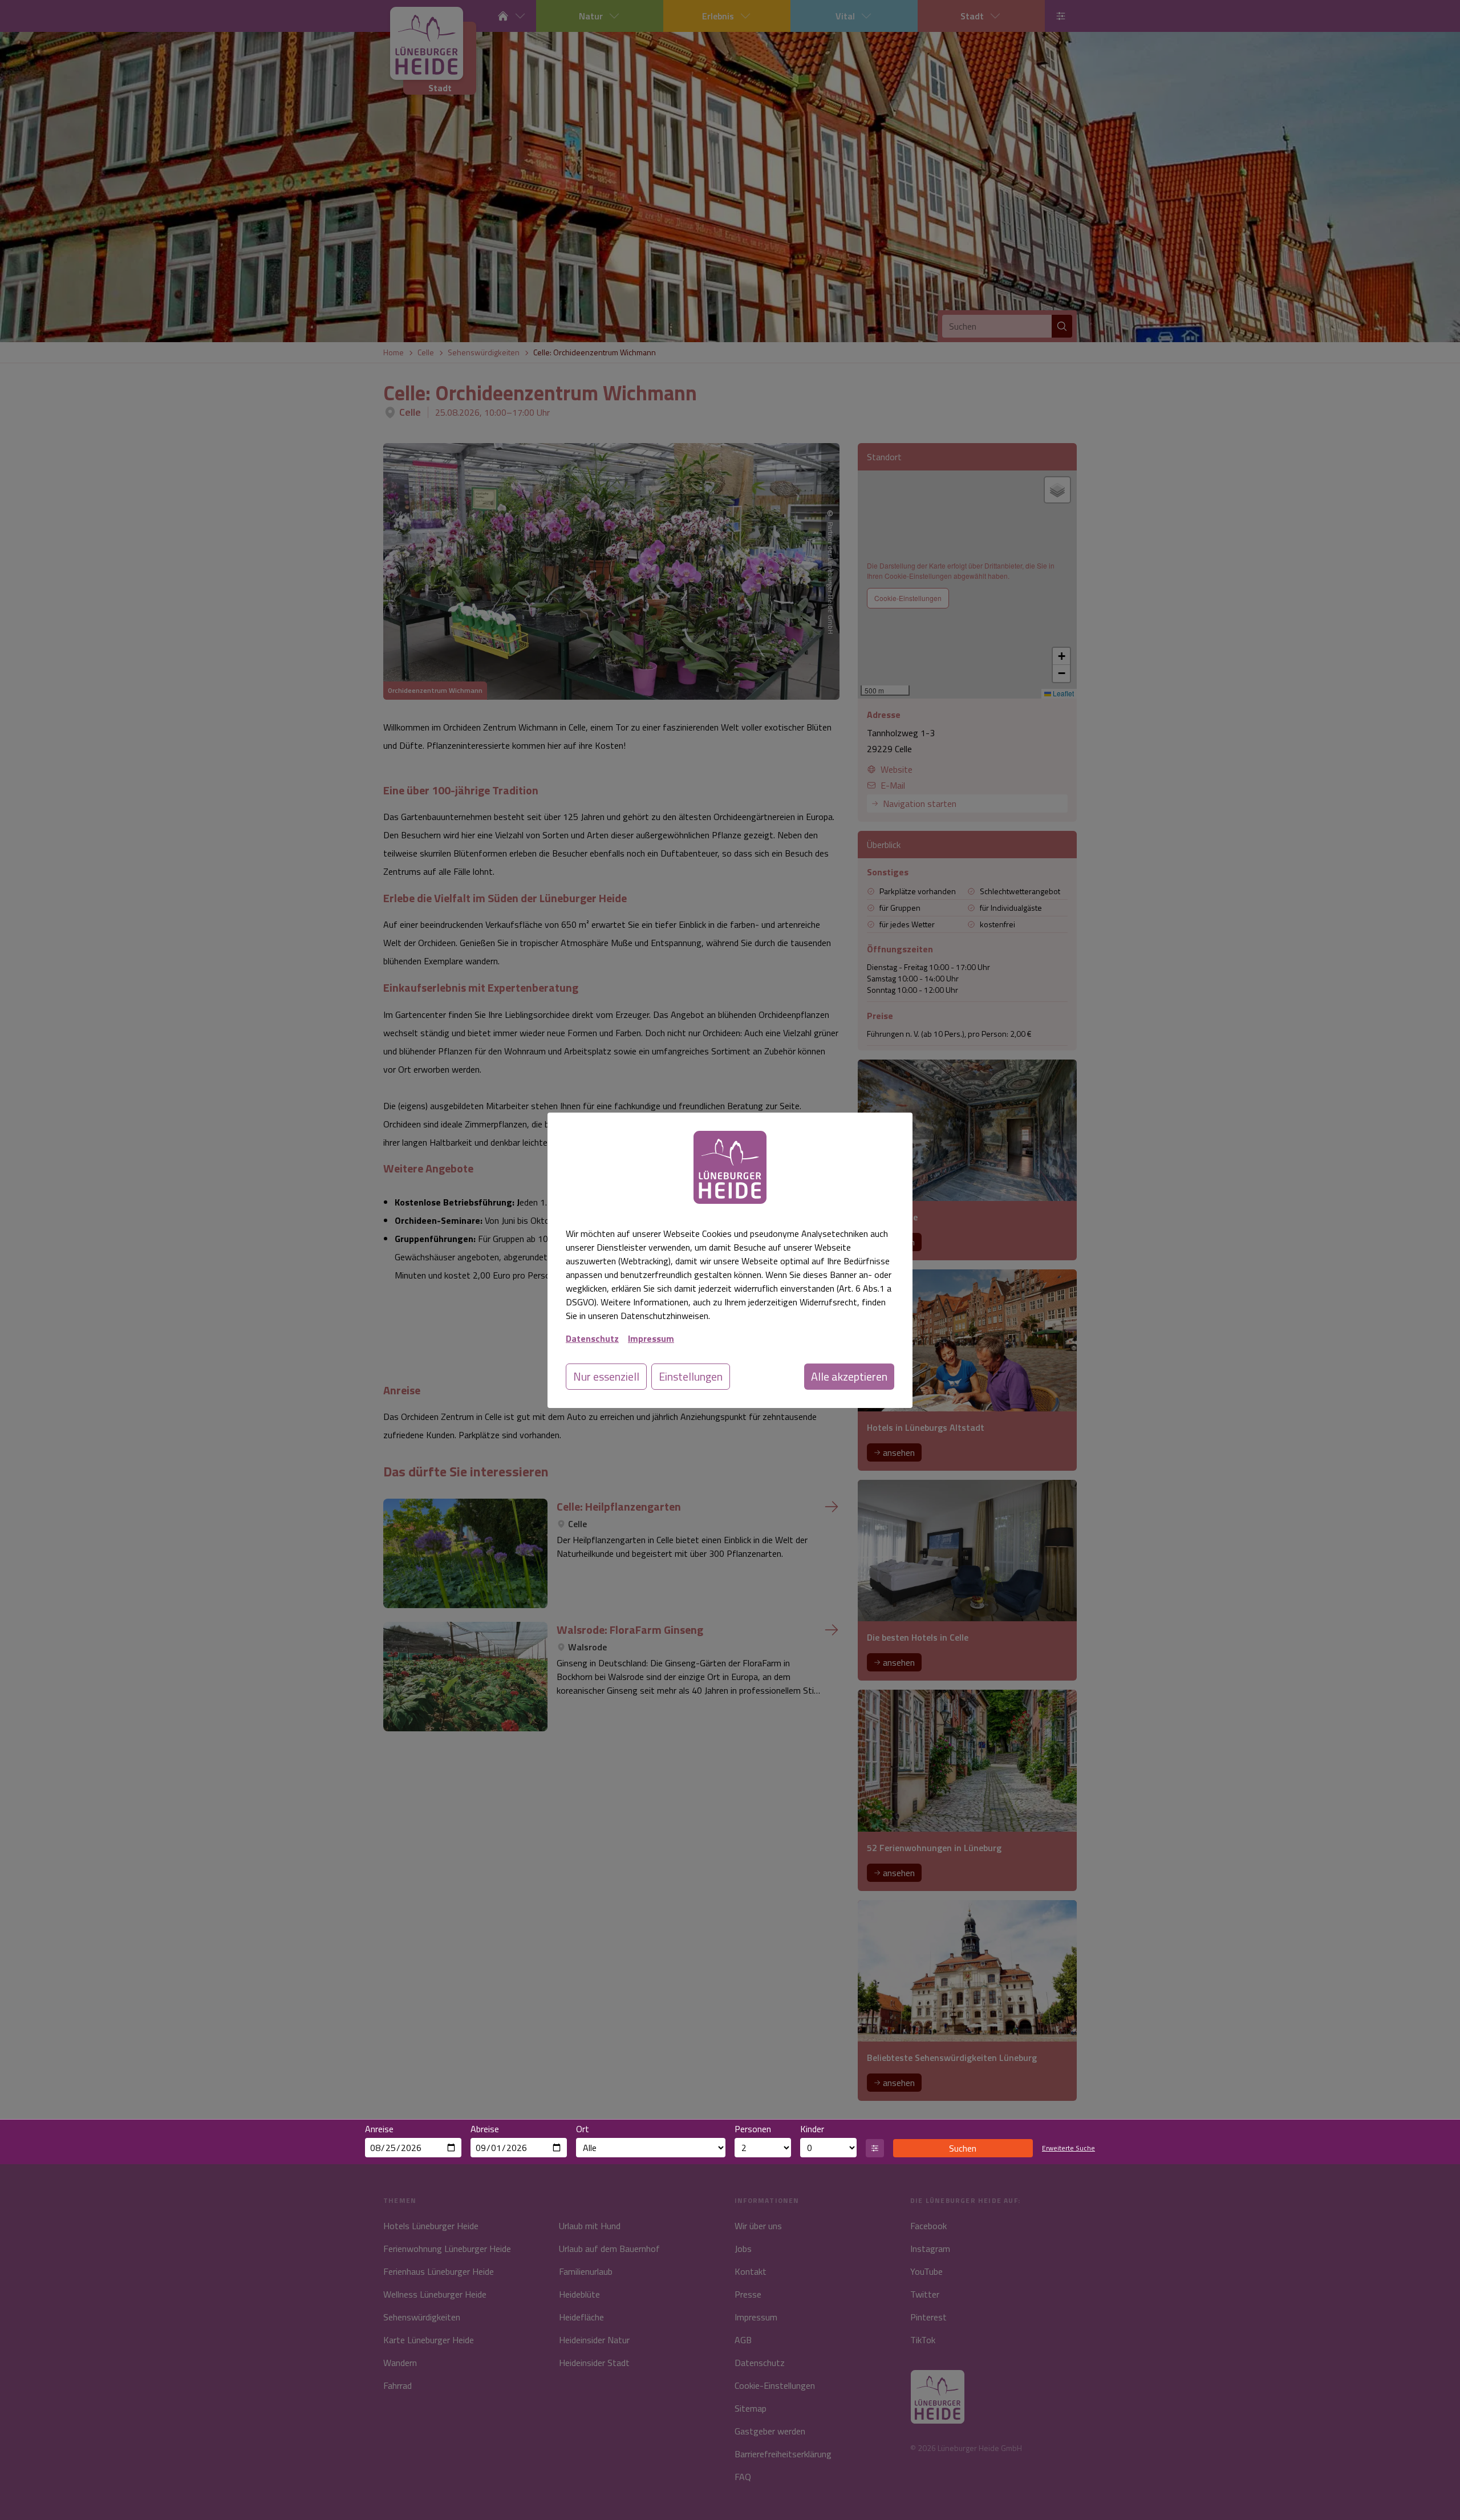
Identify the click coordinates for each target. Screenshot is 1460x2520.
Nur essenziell (606, 1376)
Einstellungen (691, 1376)
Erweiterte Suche (1068, 2148)
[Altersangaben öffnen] (875, 2148)
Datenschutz (592, 1338)
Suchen (963, 2148)
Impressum (651, 1338)
